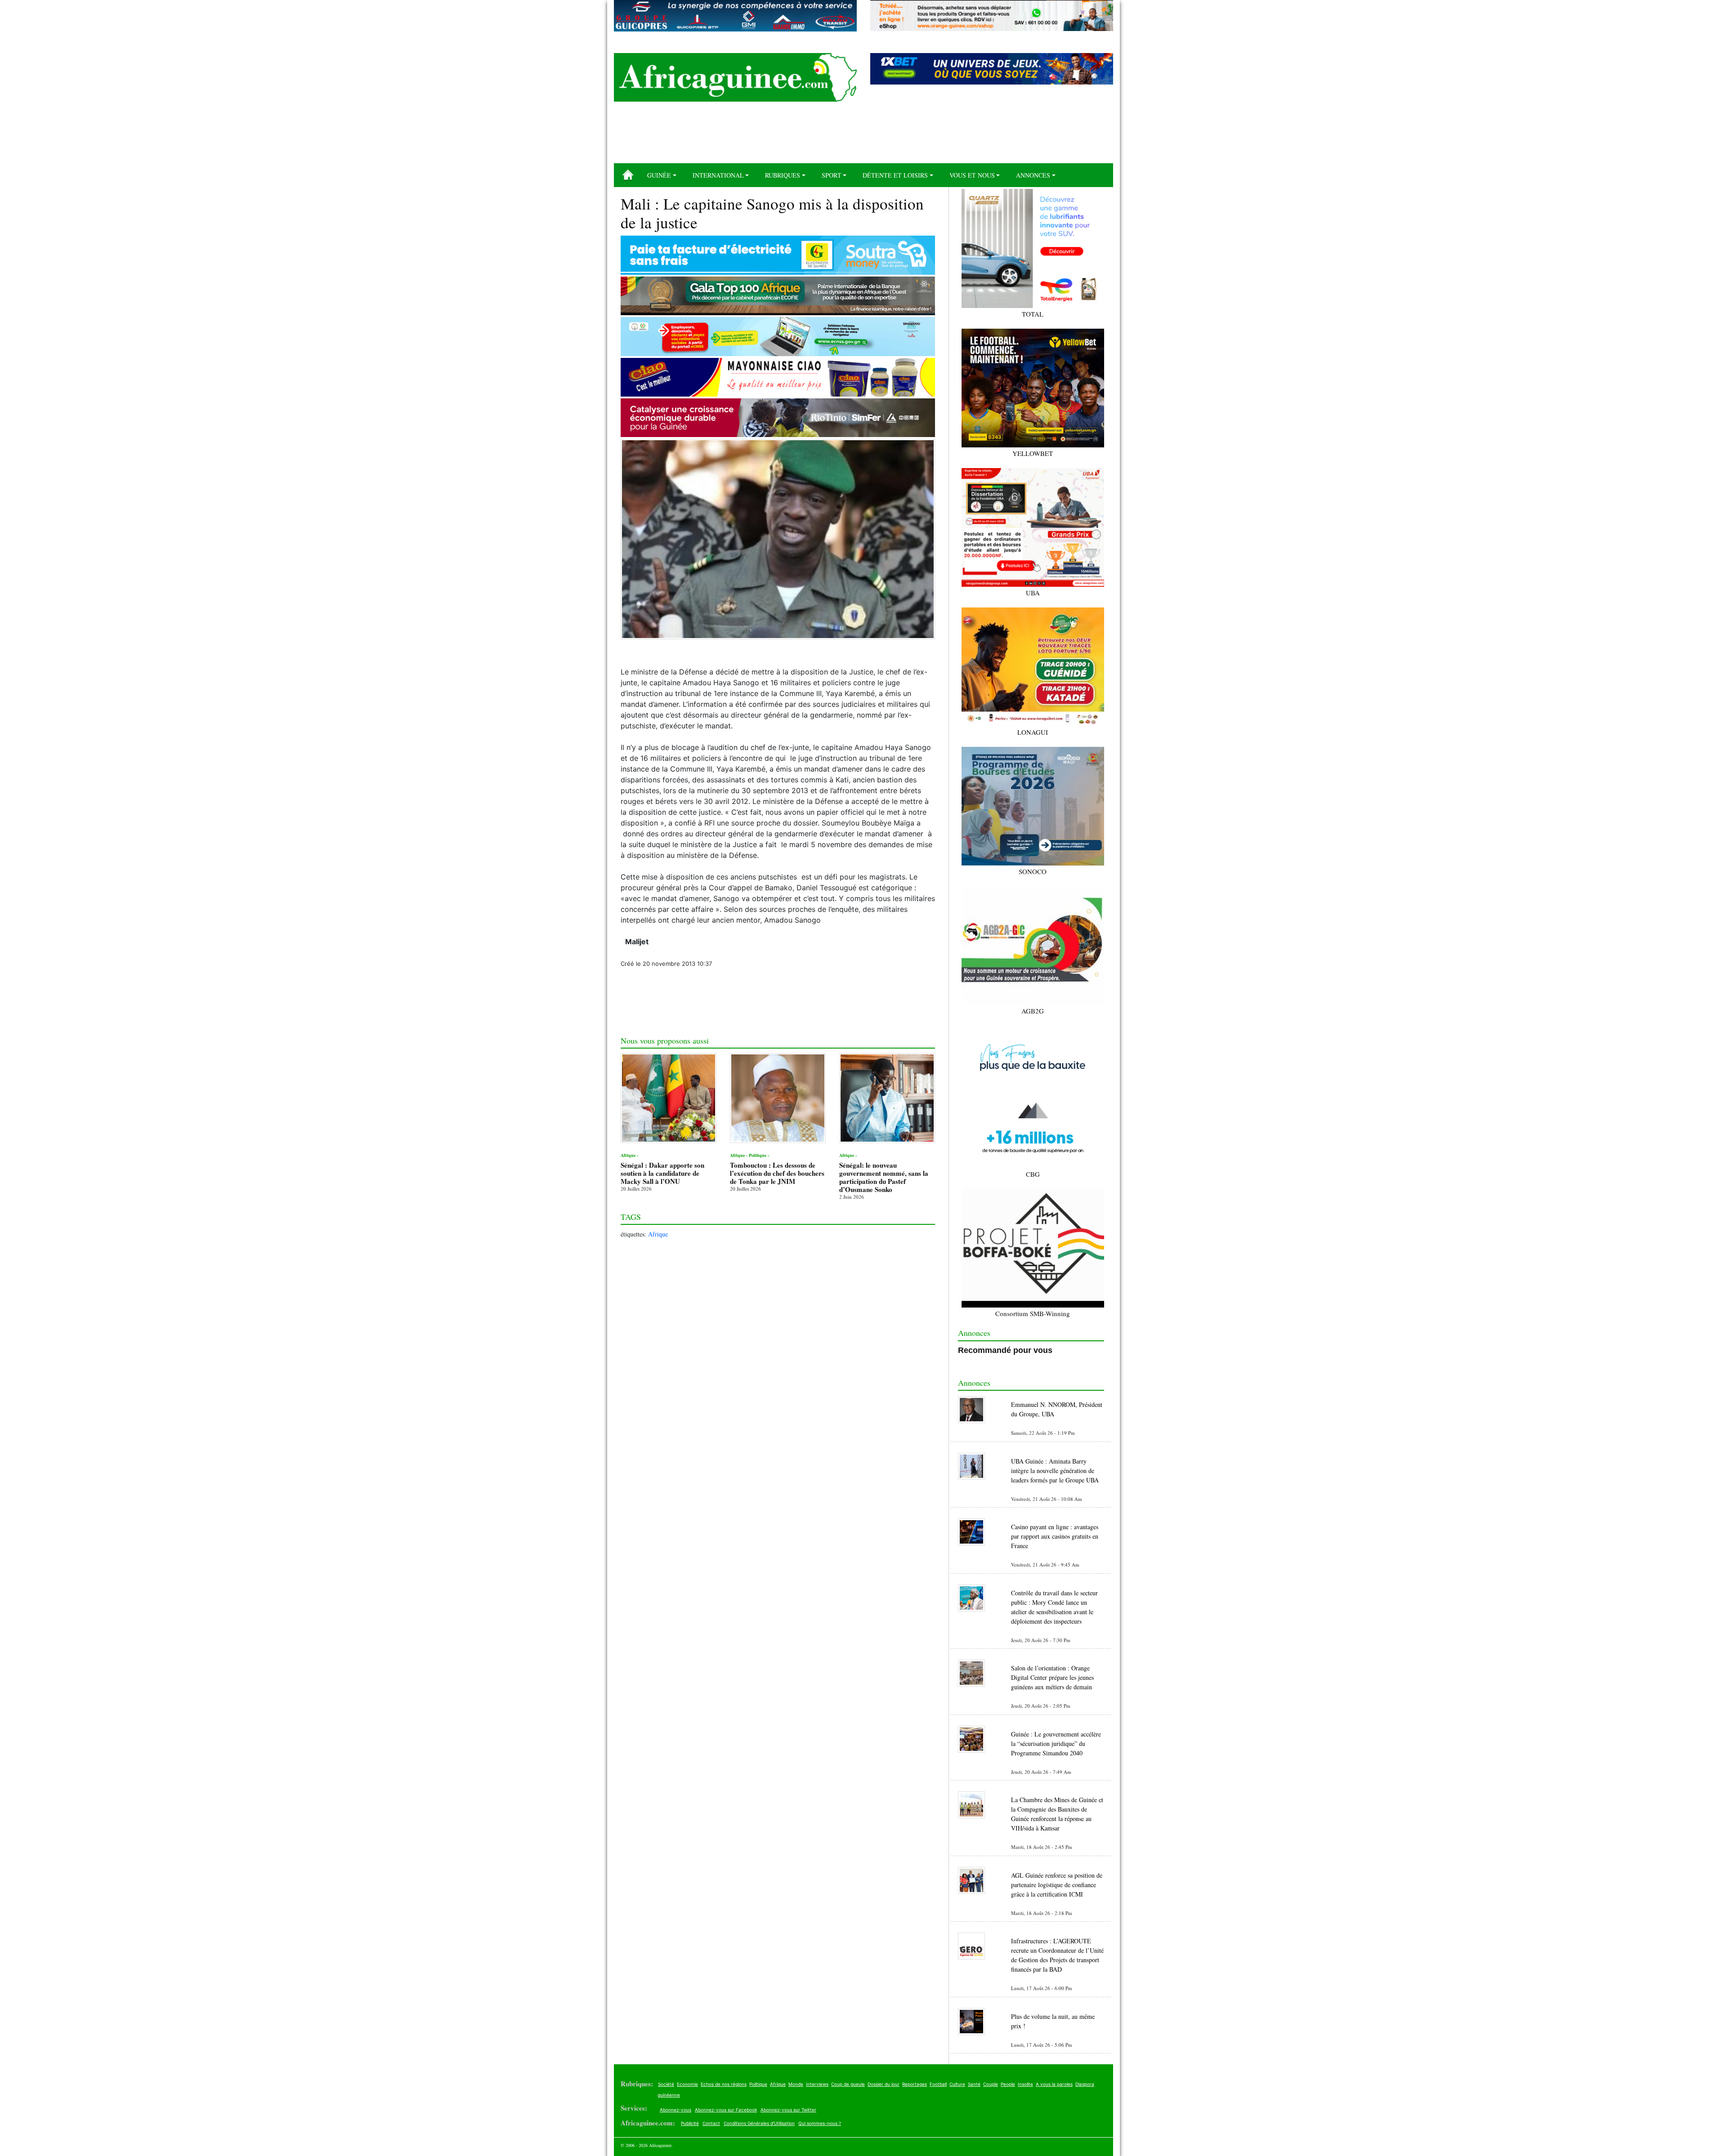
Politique (758, 2084)
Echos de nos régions (724, 2084)
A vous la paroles (1054, 2084)
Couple (991, 2084)
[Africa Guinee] (735, 77)
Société (666, 2084)
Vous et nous (972, 175)
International (718, 175)
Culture (957, 2084)
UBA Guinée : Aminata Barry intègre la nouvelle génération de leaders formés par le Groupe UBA (1055, 1471)
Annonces (1033, 175)
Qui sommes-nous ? (820, 2123)
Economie (687, 2084)
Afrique (658, 1234)
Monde (796, 2084)
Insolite (1025, 2084)
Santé (974, 2084)
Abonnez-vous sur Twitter (788, 2110)
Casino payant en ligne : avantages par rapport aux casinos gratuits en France (1055, 1536)
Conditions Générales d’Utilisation (759, 2123)
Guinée (659, 175)
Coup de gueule (848, 2084)
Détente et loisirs (895, 175)
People (1008, 2084)
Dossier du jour (884, 2084)
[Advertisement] (863, 136)
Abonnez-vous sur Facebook (726, 2110)
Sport (832, 175)
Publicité (690, 2123)
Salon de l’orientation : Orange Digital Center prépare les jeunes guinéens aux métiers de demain (1052, 1677)
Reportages (915, 2084)
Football (938, 2084)
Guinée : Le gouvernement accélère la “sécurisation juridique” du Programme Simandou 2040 (1056, 1743)
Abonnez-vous (676, 2110)
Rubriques (783, 175)
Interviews (817, 2084)
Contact (711, 2123)
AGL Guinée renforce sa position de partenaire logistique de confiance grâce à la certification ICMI (1057, 1885)
